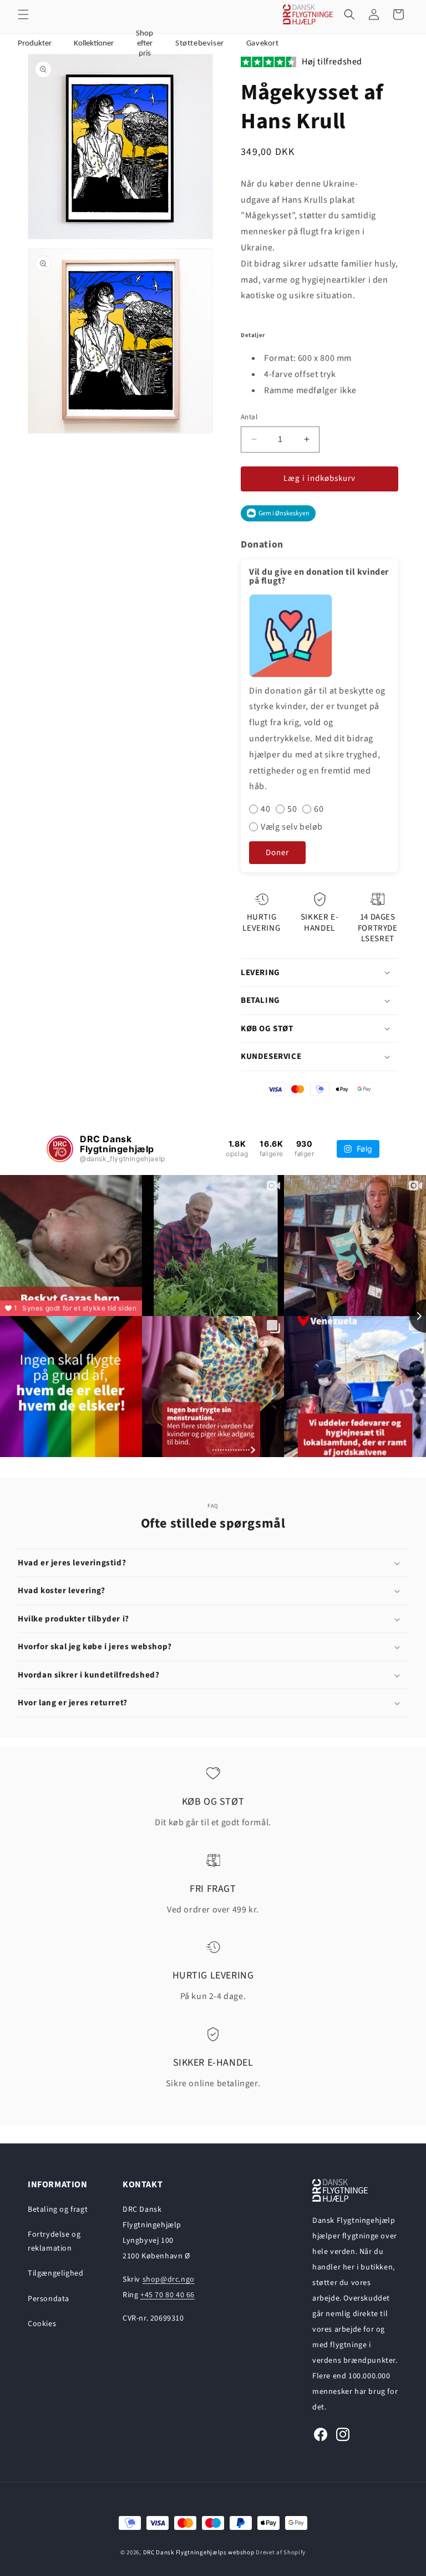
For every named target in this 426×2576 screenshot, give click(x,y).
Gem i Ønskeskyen (284, 513)
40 (265, 809)
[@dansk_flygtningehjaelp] (60, 1149)
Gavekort (263, 44)
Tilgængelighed (55, 2273)
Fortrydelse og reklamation (54, 2241)
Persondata (49, 2299)
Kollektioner (94, 44)
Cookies (42, 2324)
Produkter (35, 44)
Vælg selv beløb (292, 827)
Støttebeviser (200, 44)
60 (319, 809)
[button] (23, 14)
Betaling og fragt (58, 2210)
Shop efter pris (144, 44)
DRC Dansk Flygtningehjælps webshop (199, 2552)
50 (292, 809)
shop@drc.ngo (169, 2279)
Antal (249, 417)
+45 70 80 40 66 (168, 2295)
